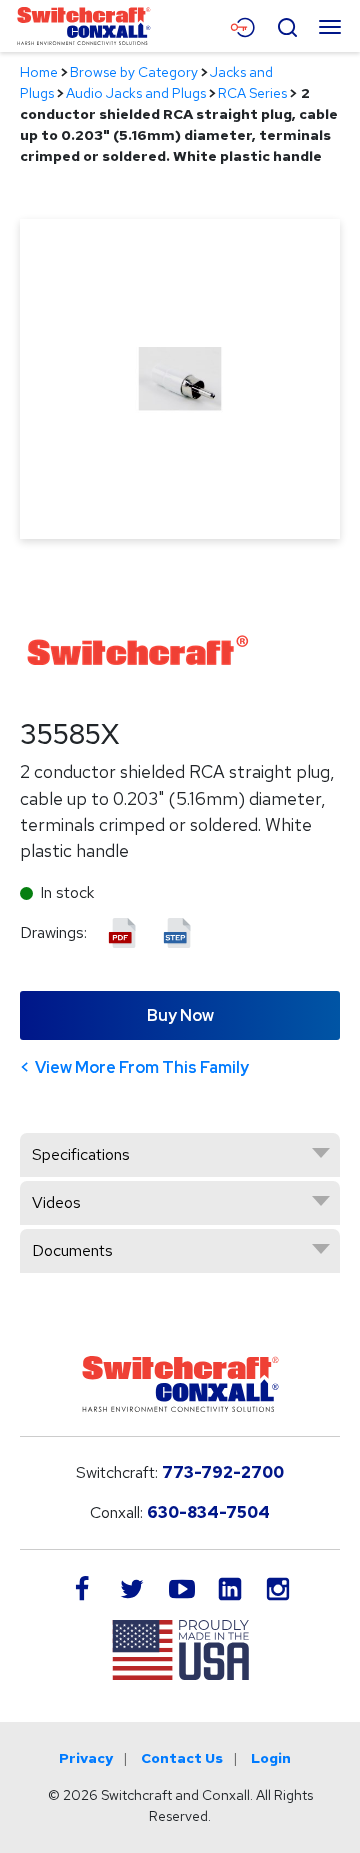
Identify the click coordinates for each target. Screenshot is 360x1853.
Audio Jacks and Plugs (136, 93)
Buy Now (180, 1015)
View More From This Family (142, 1067)
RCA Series (252, 93)
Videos (56, 1202)
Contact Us (182, 1758)
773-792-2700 (223, 1472)
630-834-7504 (208, 1512)
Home (39, 72)
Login (271, 1758)
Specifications (81, 1154)
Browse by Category (134, 72)
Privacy (86, 1758)
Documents (72, 1250)
